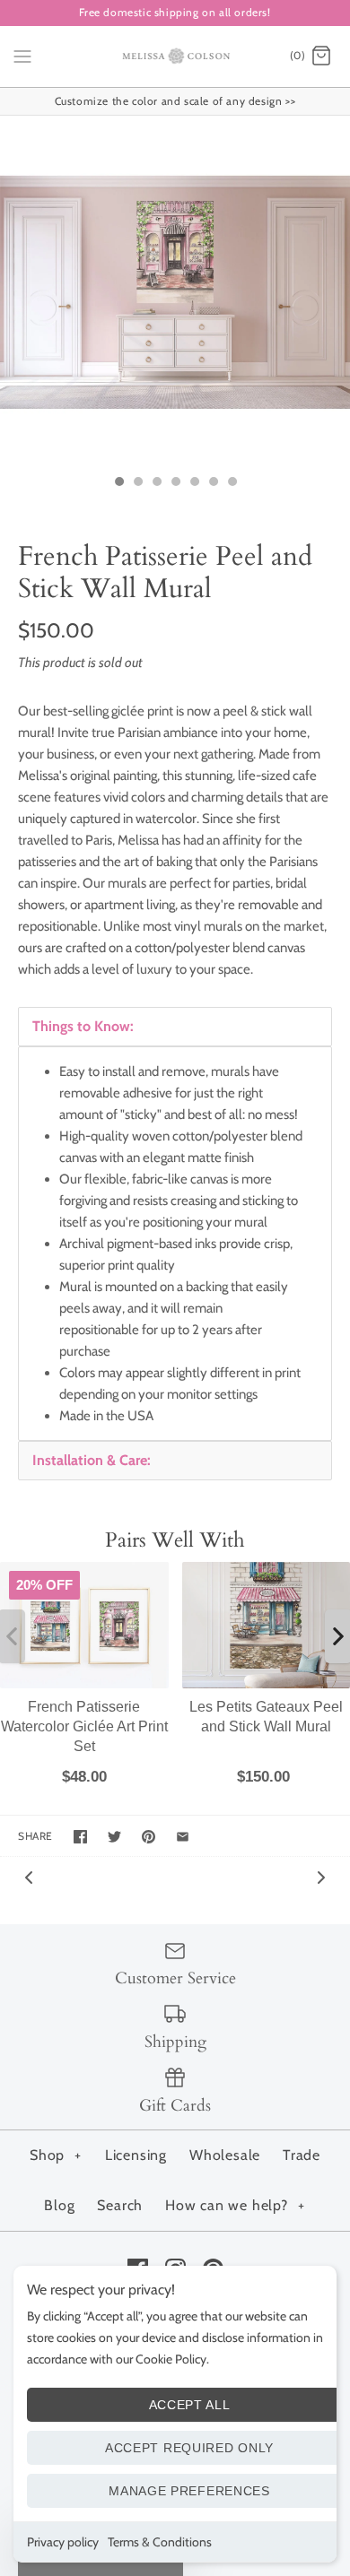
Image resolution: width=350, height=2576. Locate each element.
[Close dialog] (335, 997)
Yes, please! (175, 1553)
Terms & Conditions (160, 2542)
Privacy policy (63, 2542)
